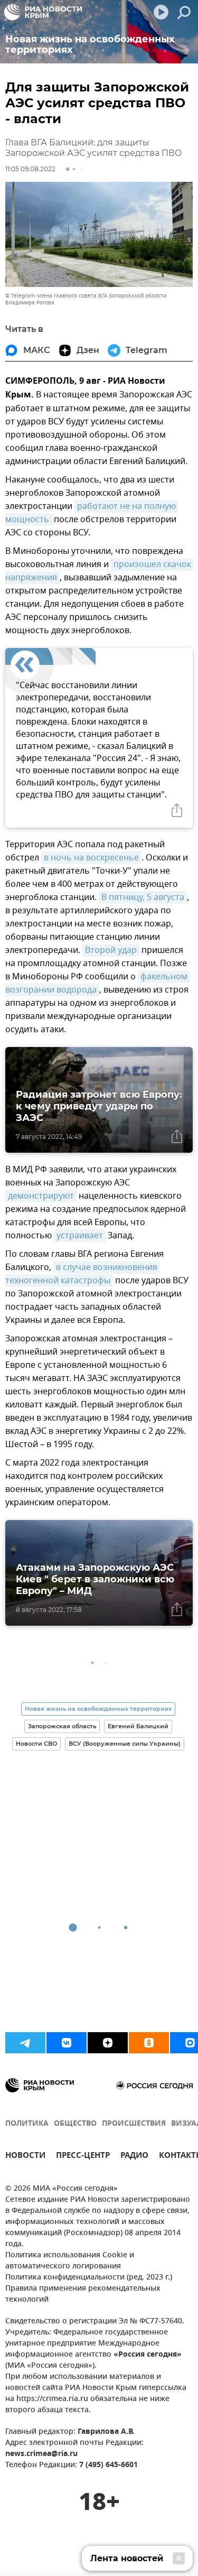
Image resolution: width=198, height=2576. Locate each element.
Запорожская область (62, 1726)
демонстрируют (41, 1196)
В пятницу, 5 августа (143, 897)
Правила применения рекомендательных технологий (83, 2294)
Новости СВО (36, 1744)
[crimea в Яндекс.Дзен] (108, 2043)
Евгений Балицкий (138, 1726)
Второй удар (111, 950)
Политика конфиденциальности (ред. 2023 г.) (89, 2278)
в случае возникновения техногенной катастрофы (82, 1274)
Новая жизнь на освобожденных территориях (98, 1709)
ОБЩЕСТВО (75, 2124)
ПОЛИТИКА (27, 2124)
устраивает (80, 1236)
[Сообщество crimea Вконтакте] (67, 2043)
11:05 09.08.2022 (30, 169)
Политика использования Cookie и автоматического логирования (70, 2261)
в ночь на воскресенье (91, 858)
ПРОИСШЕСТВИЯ (134, 2124)
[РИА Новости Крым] (43, 12)
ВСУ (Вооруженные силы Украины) (125, 1744)
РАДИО (134, 2157)
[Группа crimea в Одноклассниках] (149, 2043)
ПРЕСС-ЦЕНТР (83, 2157)
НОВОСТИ (25, 2157)
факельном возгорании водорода (97, 983)
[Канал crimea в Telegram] (25, 2043)
